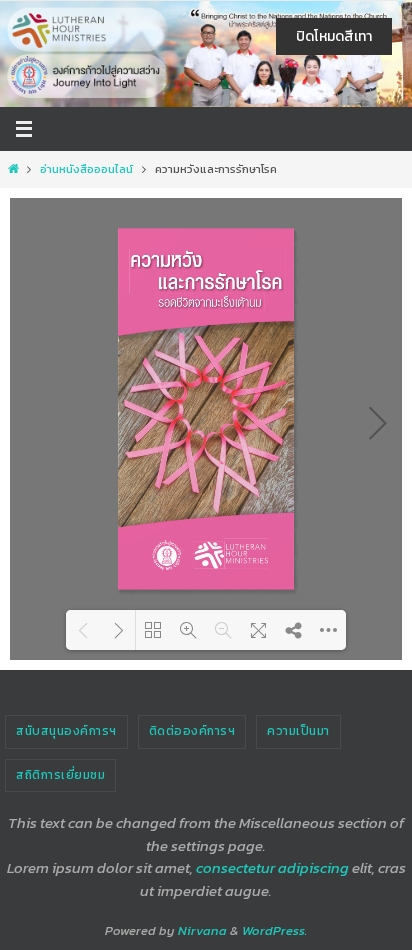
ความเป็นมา (298, 731)
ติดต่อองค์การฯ (192, 731)
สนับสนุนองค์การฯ (66, 731)
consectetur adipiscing (272, 867)
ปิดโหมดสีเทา (334, 36)
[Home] (13, 169)
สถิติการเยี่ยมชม (60, 775)
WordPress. (274, 930)
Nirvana (202, 930)
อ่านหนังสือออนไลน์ (86, 169)
